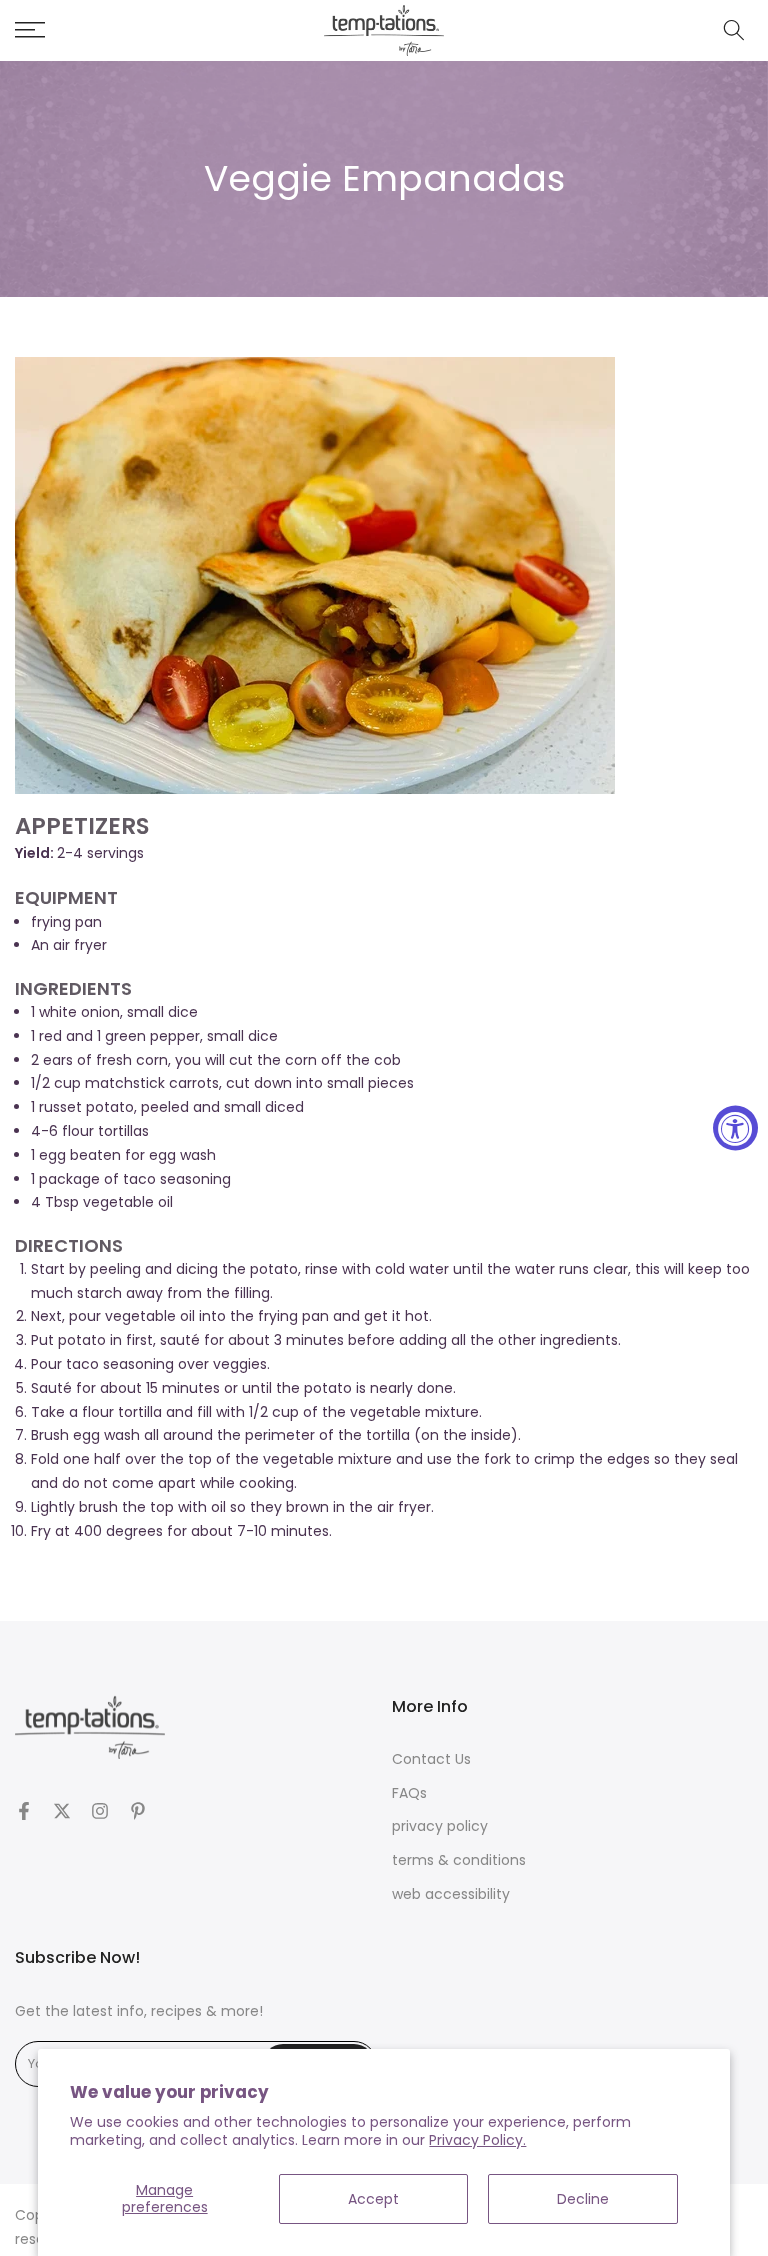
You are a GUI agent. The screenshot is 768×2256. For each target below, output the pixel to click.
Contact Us (431, 1759)
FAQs (409, 1793)
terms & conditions (459, 1860)
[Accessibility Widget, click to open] (735, 1128)
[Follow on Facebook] (24, 1811)
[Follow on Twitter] (62, 1811)
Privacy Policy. (477, 2140)
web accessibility (451, 1894)
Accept (373, 2199)
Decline (583, 2199)
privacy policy (440, 1826)
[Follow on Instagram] (100, 1811)
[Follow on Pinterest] (138, 1811)
